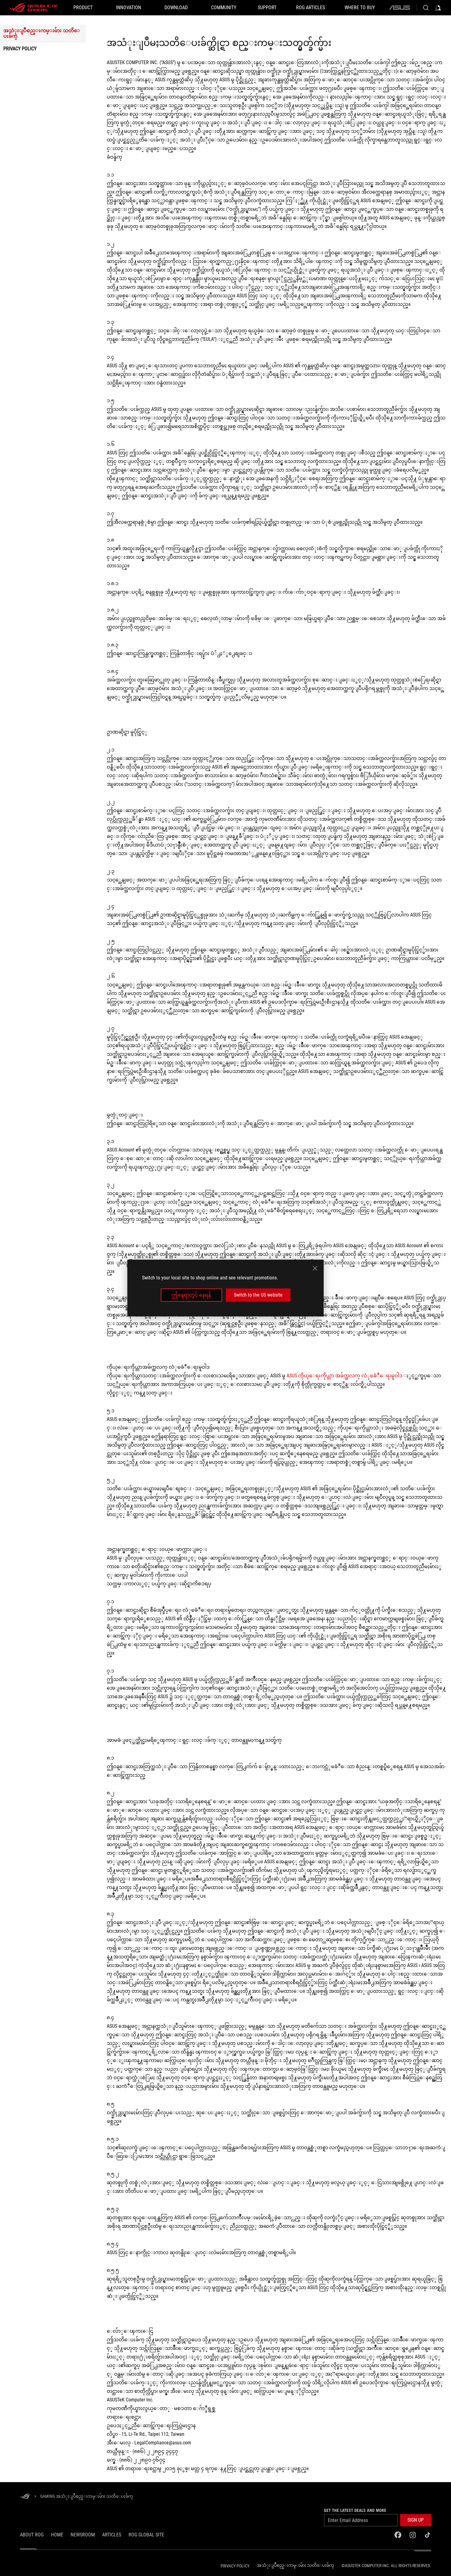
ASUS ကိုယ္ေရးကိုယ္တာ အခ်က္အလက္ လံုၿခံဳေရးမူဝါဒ (344, 1376)
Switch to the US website (258, 1295)
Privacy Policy (20, 49)
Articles (112, 2535)
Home (57, 2535)
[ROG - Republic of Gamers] (34, 8)
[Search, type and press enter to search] (426, 8)
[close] (315, 1268)
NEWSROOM (83, 2535)
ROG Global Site (146, 2535)
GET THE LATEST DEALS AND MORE (355, 2510)
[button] (416, 2520)
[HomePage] (25, 2497)
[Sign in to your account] (438, 8)
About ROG (32, 2535)
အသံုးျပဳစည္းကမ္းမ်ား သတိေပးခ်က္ (42, 33)
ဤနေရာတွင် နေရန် (191, 1295)
